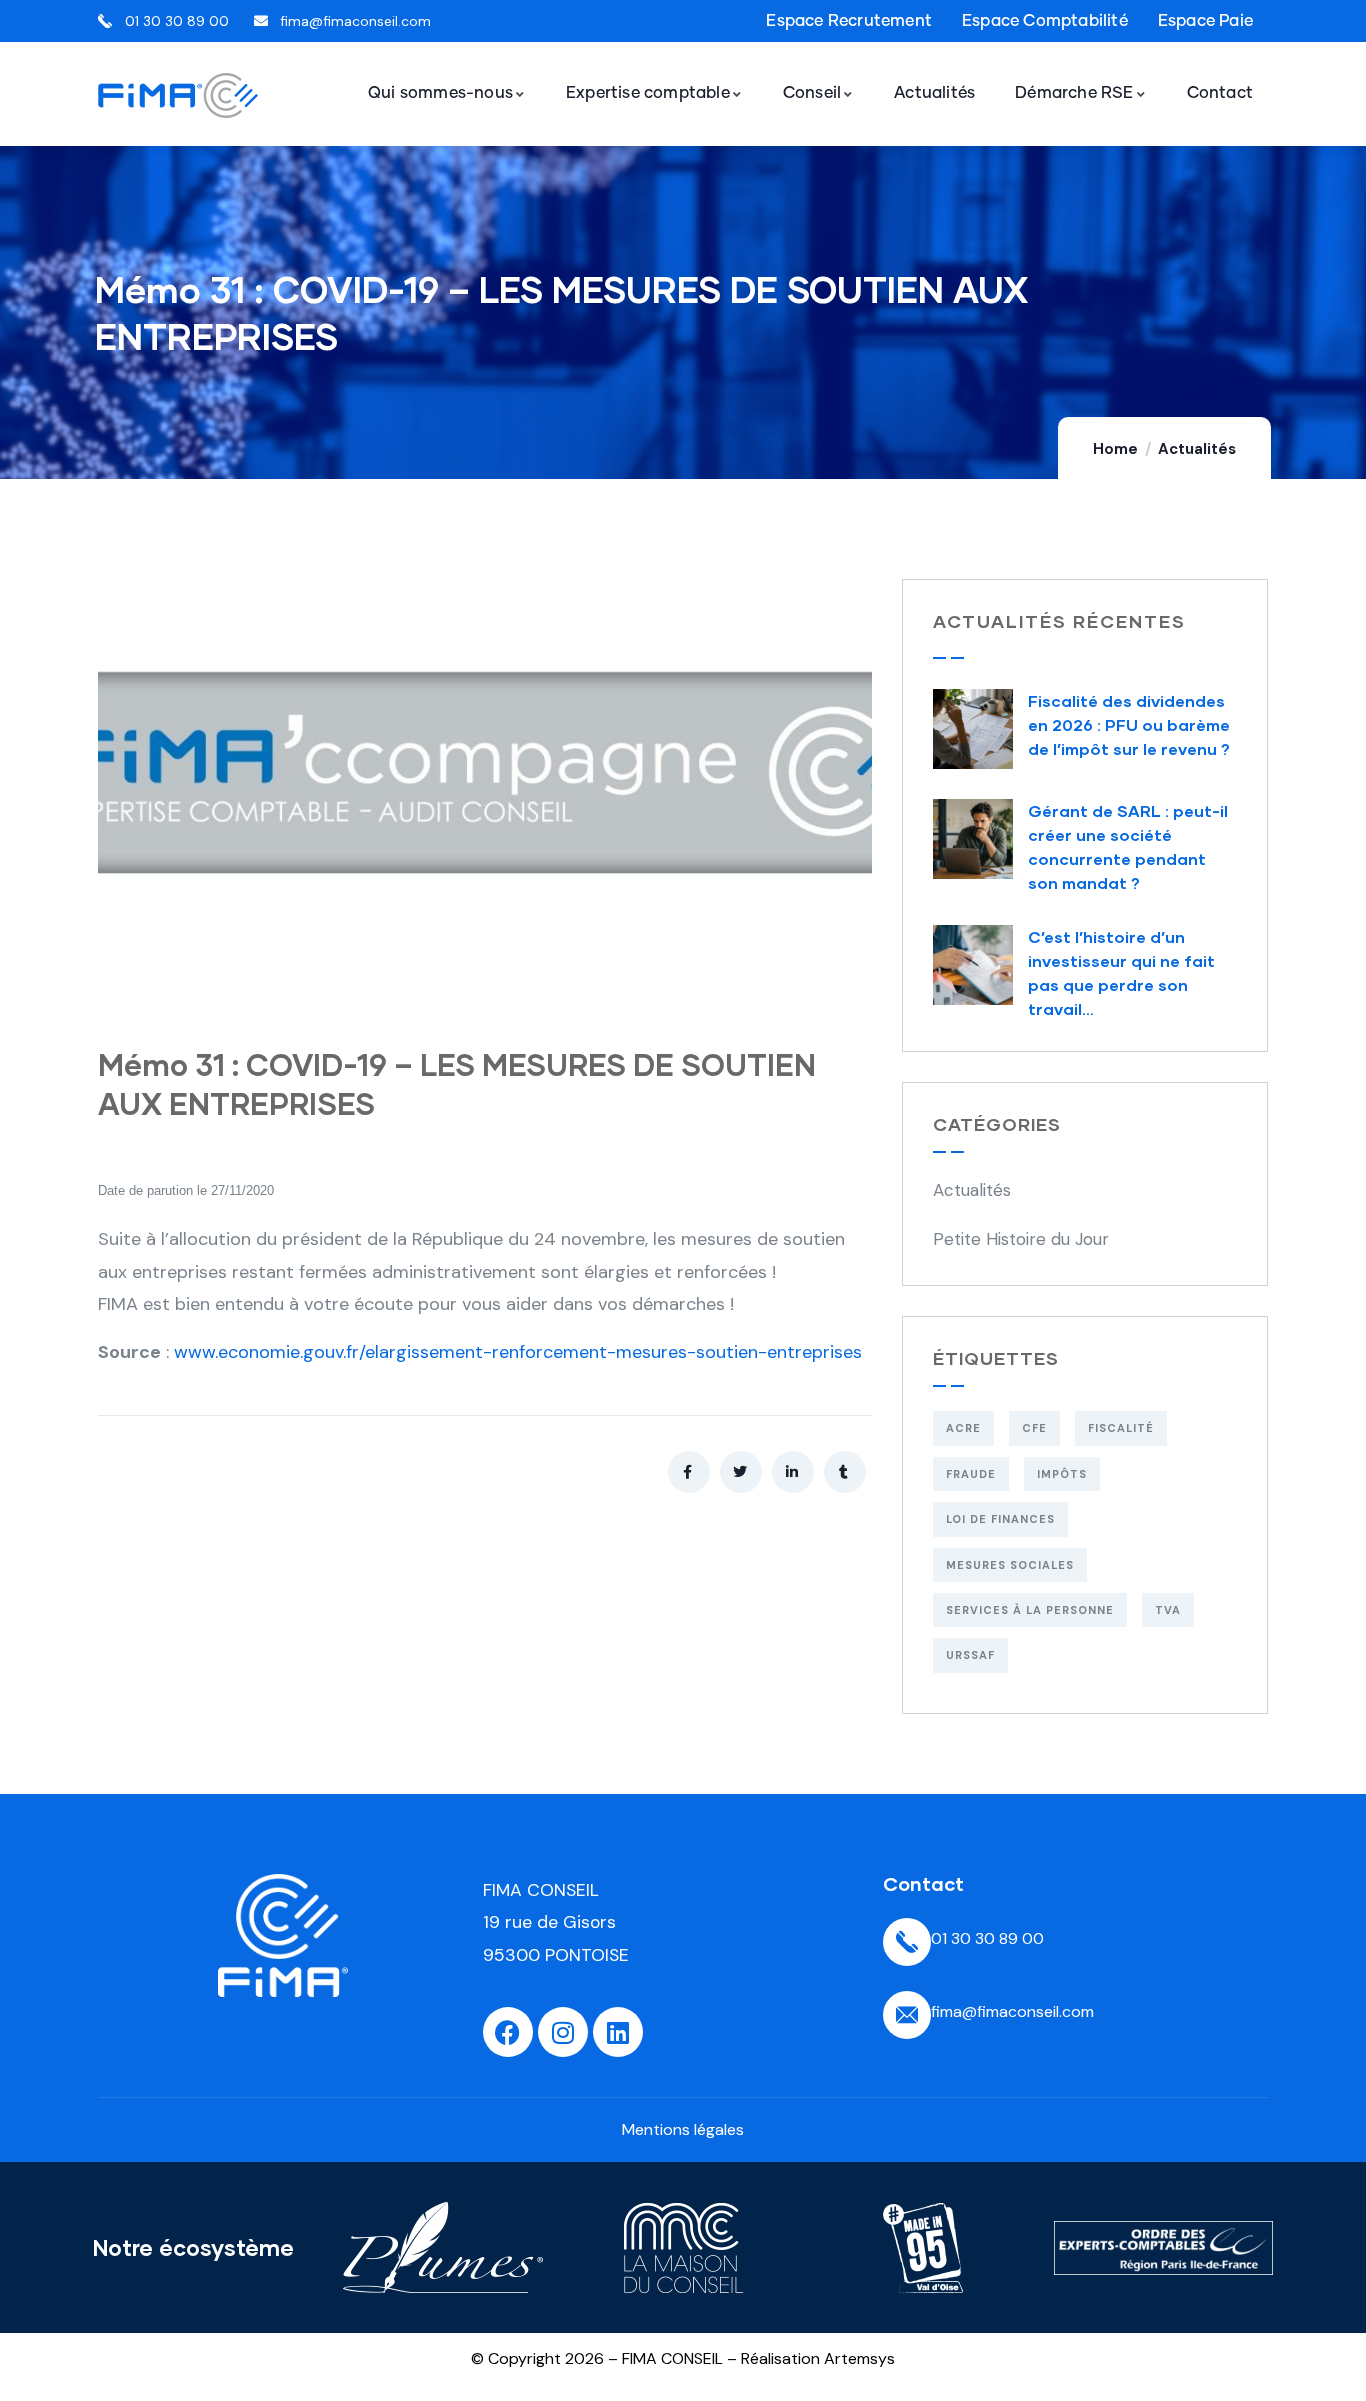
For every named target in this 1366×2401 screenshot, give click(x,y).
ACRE (963, 1428)
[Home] (283, 1935)
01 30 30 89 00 (987, 1938)
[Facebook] (508, 2032)
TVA (1168, 1610)
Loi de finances (1000, 1519)
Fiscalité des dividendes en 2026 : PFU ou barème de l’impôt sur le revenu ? (1129, 724)
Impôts (1062, 1474)
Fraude (971, 1474)
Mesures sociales (1010, 1565)
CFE (1034, 1428)
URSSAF (970, 1655)
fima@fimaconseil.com (1012, 2011)
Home (1115, 449)
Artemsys (859, 2358)
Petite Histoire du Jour (1021, 1239)
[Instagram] (563, 2032)
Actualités (1197, 449)
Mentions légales (683, 2129)
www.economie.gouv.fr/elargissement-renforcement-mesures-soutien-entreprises (518, 1352)
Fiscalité (1121, 1428)
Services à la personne (1030, 1610)
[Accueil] (178, 95)
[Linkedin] (618, 2032)
